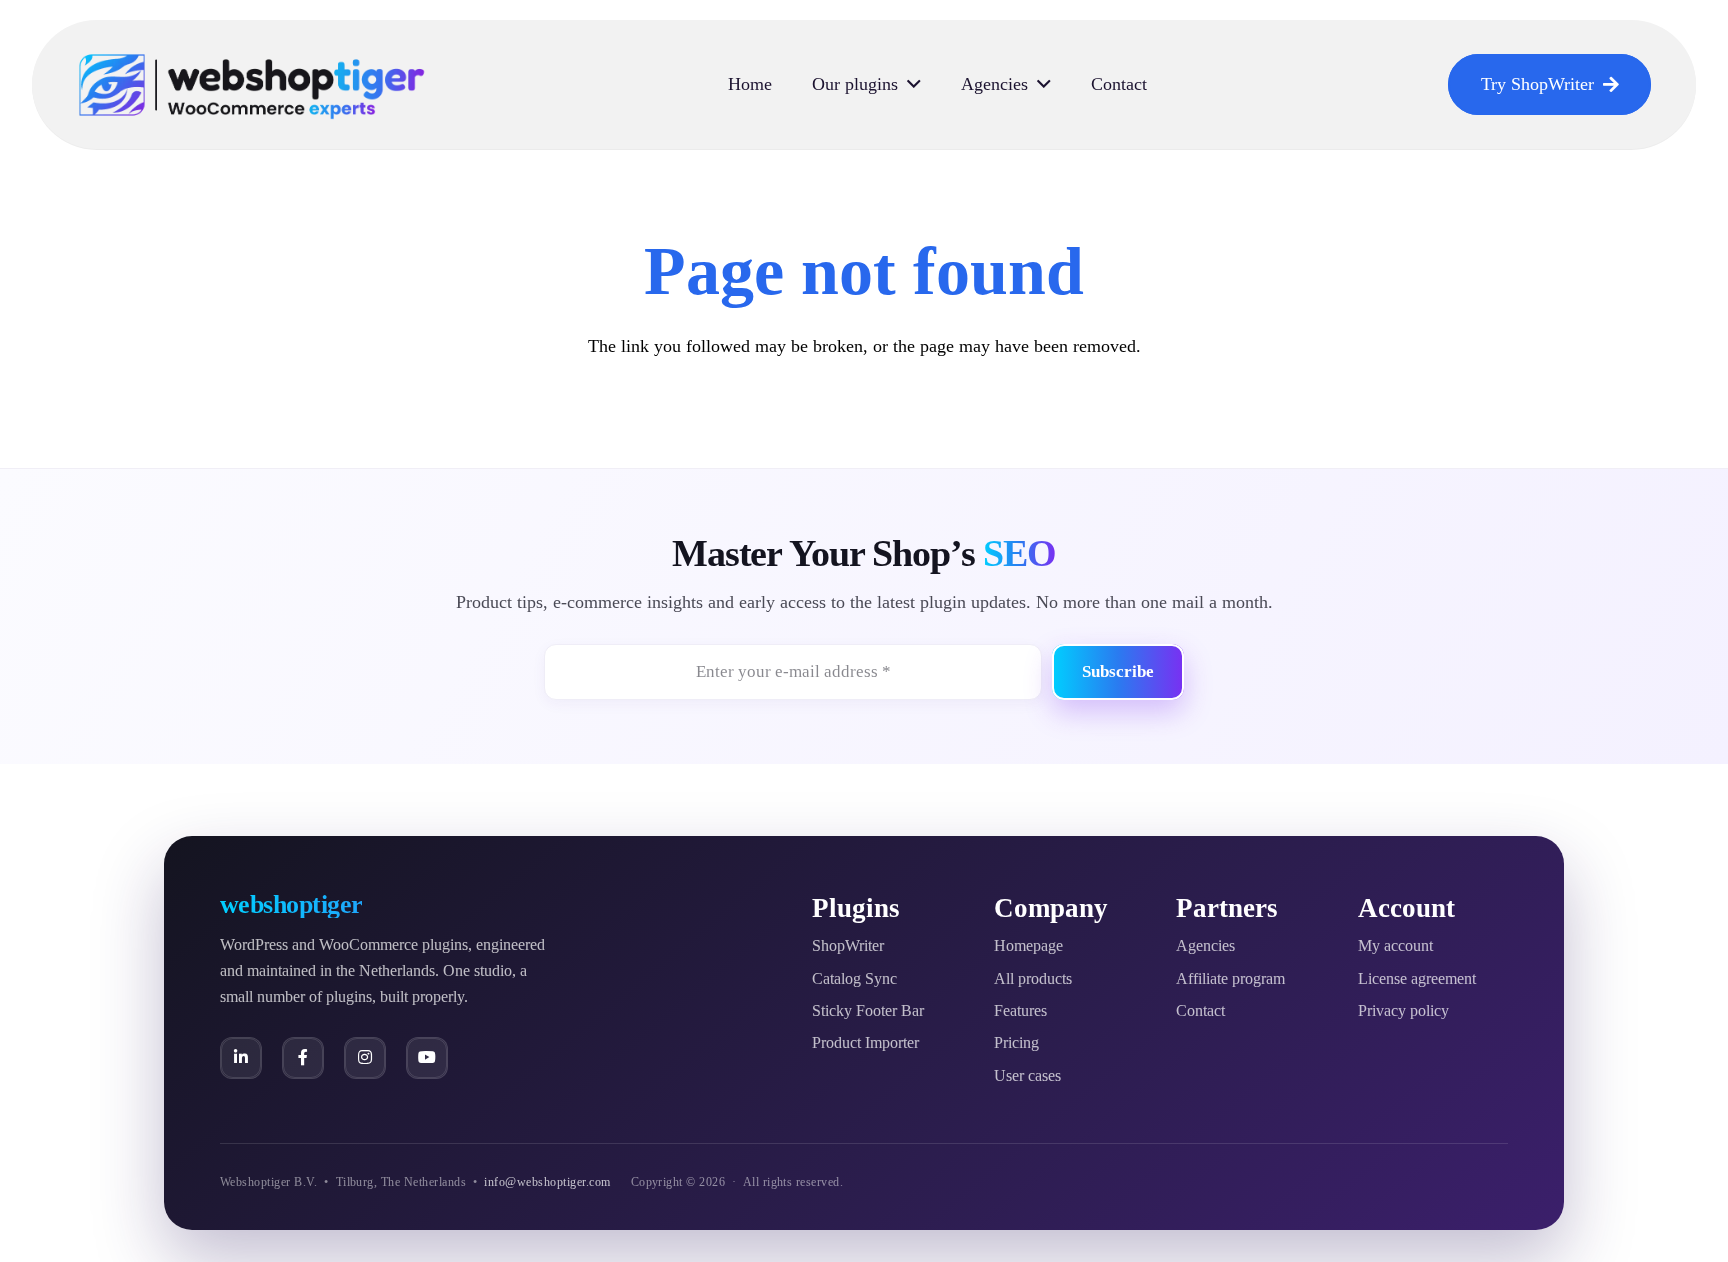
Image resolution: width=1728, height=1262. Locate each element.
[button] (914, 85)
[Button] (241, 1058)
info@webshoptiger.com (547, 1182)
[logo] (252, 85)
